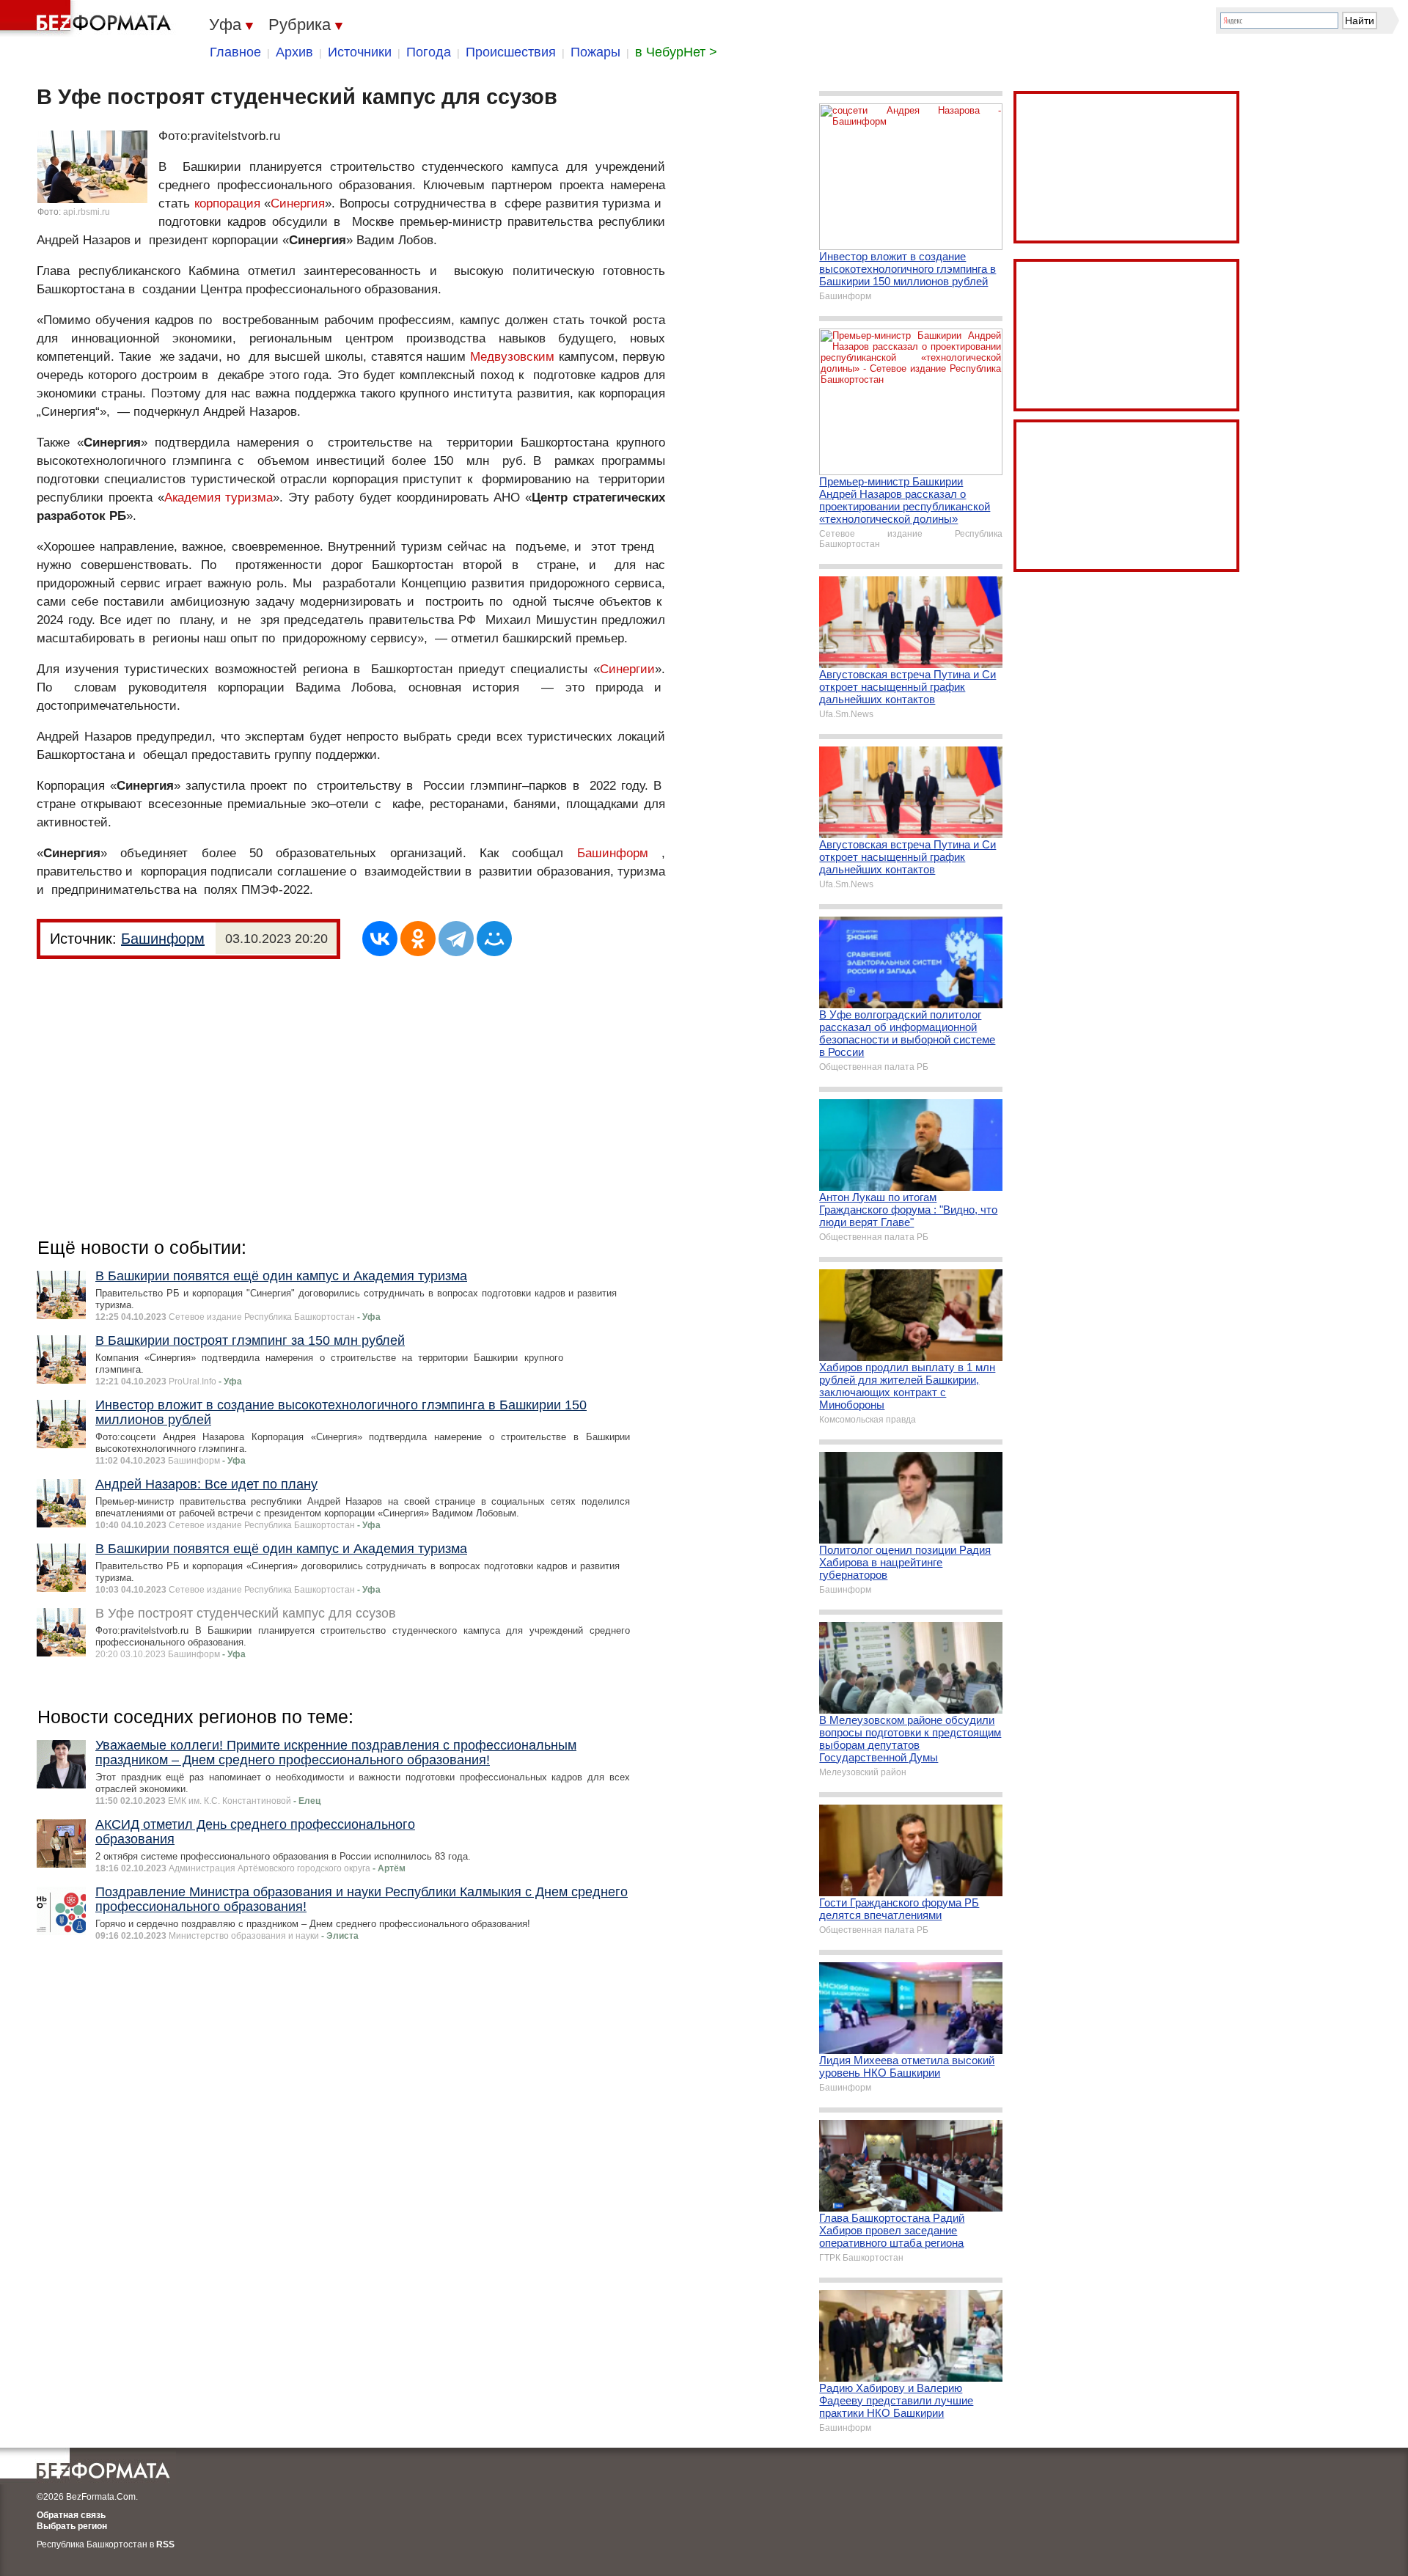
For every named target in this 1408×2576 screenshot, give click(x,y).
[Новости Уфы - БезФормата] (88, 18)
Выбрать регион (72, 2526)
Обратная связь (71, 2515)
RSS (165, 2544)
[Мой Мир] (494, 939)
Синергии (627, 669)
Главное (235, 52)
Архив (294, 52)
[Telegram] (456, 939)
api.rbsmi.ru (87, 212)
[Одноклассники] (418, 939)
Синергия (298, 203)
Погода (429, 52)
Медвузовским (512, 357)
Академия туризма (219, 498)
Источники (360, 52)
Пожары (595, 52)
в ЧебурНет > (676, 52)
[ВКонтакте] (380, 939)
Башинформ (613, 853)
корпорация (227, 203)
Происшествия (511, 52)
